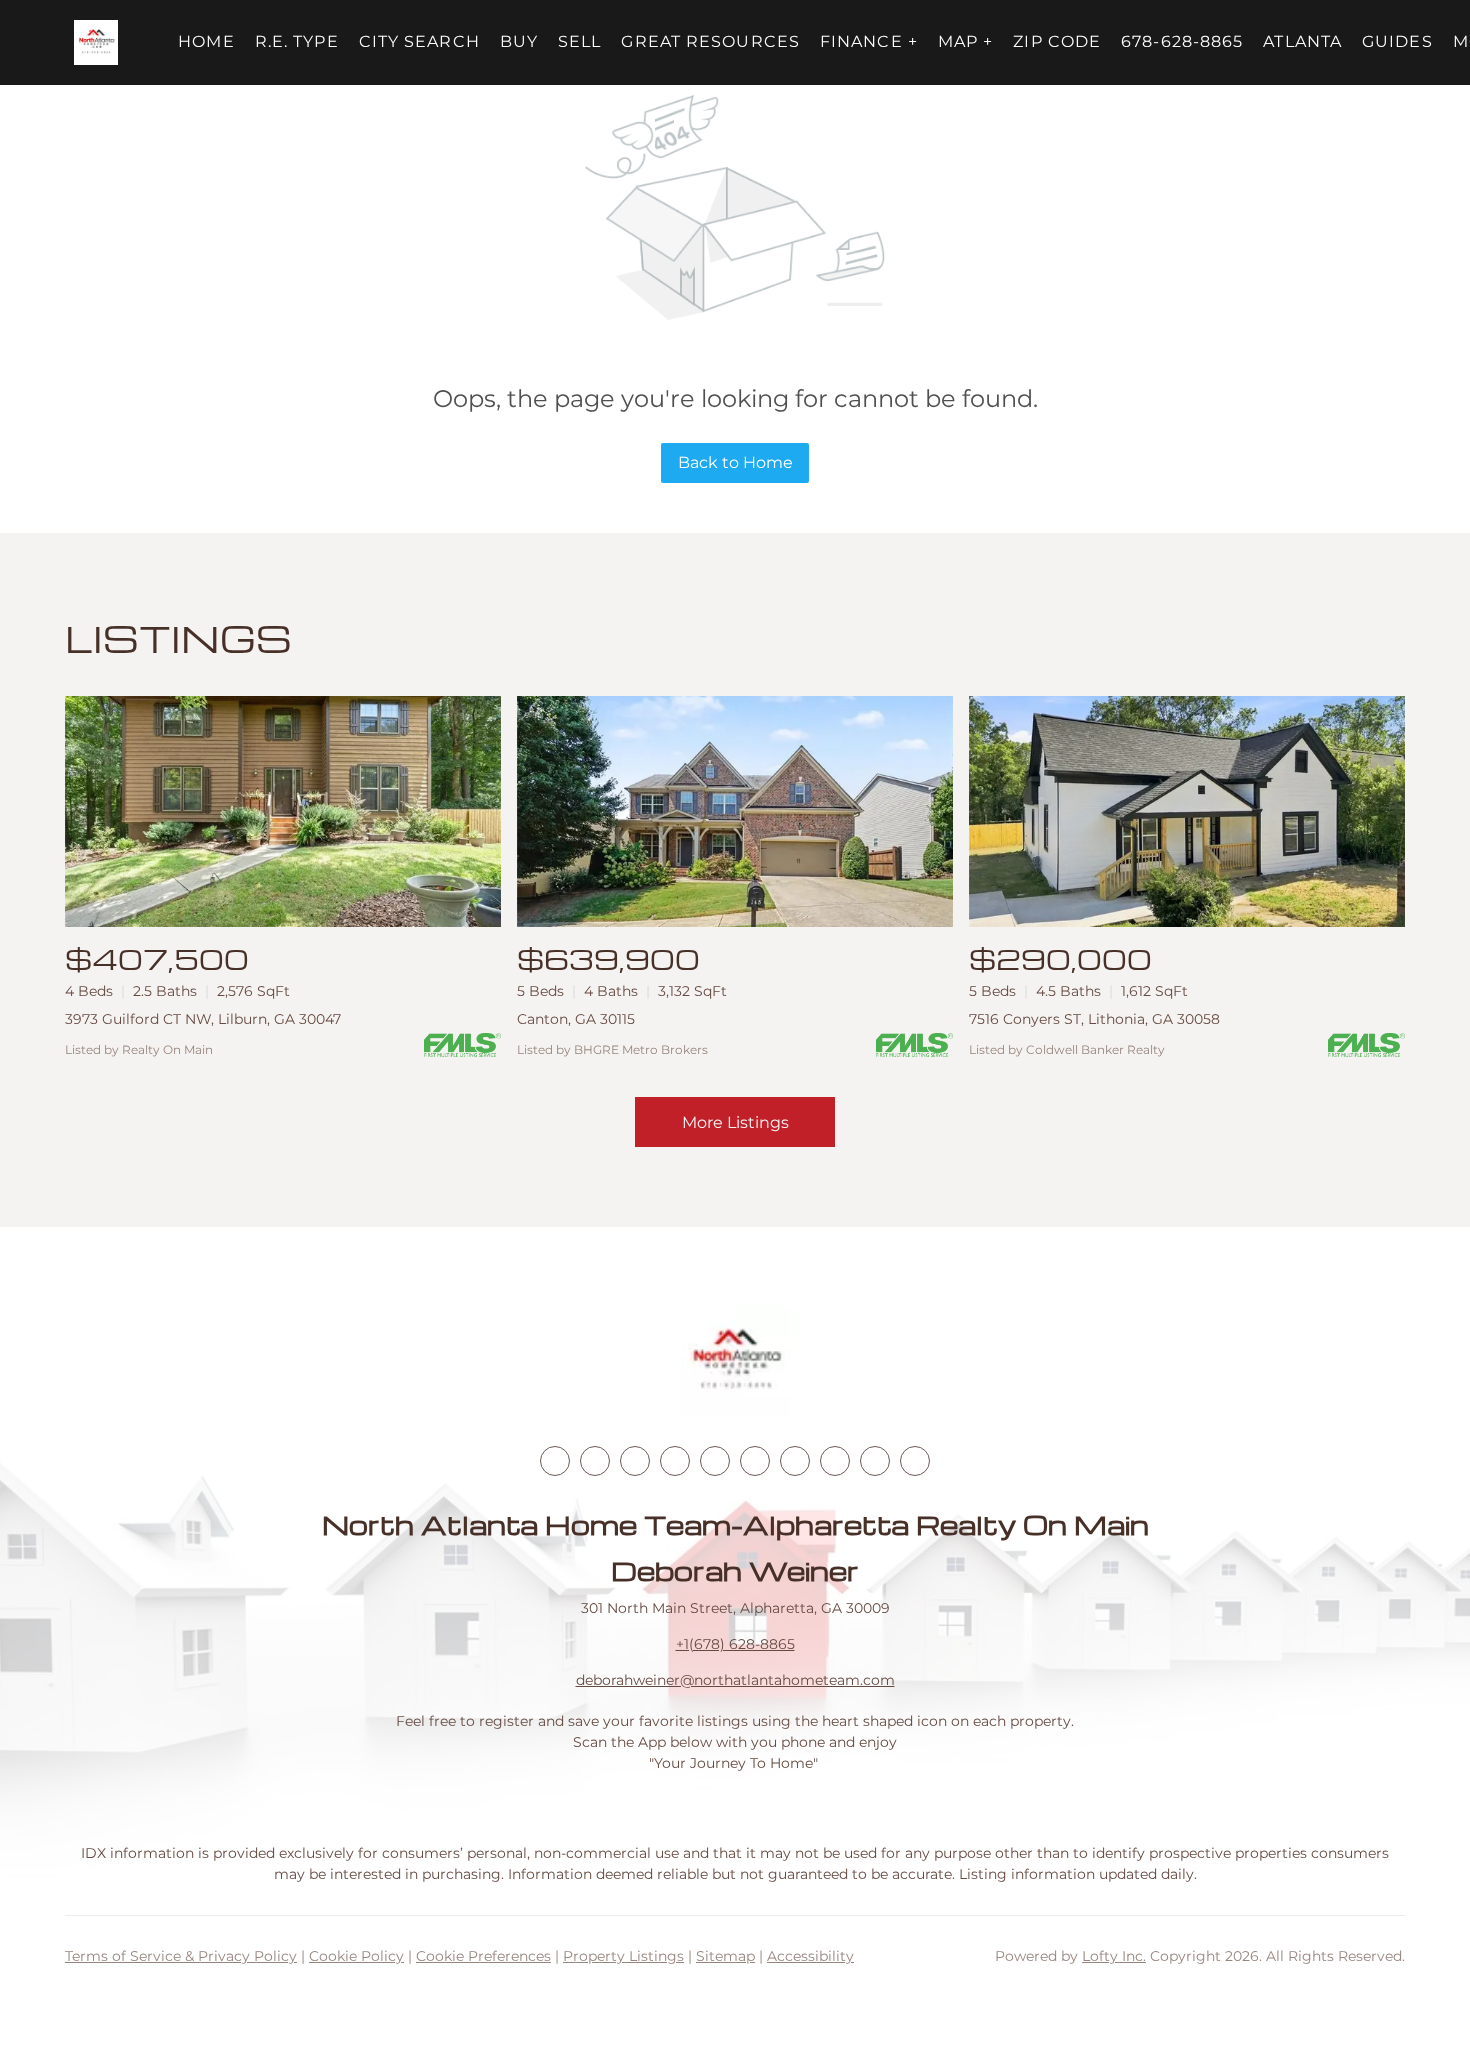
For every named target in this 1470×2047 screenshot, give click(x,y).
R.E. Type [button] (297, 41)
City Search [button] (419, 41)
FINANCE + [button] (869, 41)
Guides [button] (1397, 41)
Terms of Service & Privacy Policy (181, 1956)
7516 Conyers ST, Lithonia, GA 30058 (1094, 1019)
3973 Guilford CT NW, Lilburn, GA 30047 (203, 1019)
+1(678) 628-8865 (735, 1644)
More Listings (735, 1122)
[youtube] (755, 1461)
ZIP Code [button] (1057, 41)
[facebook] (555, 1461)
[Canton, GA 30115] (735, 811)
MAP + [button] (966, 41)
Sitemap (725, 1956)
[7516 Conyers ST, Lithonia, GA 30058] (1187, 811)
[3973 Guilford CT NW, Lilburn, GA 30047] (283, 811)
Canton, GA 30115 (576, 1019)
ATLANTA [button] (1302, 41)
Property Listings (623, 1956)
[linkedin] (595, 1461)
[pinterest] (875, 1461)
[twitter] (635, 1461)
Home (206, 41)
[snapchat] (835, 1461)
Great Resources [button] (710, 41)
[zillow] (675, 1461)
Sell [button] (579, 41)
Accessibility (810, 1956)
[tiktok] (795, 1461)
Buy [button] (519, 41)
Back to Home (735, 462)
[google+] (915, 1461)
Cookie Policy (356, 1956)
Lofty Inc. (1114, 1956)
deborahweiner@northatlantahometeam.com (735, 1680)
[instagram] (715, 1461)
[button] (96, 42)
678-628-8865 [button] (1182, 41)
